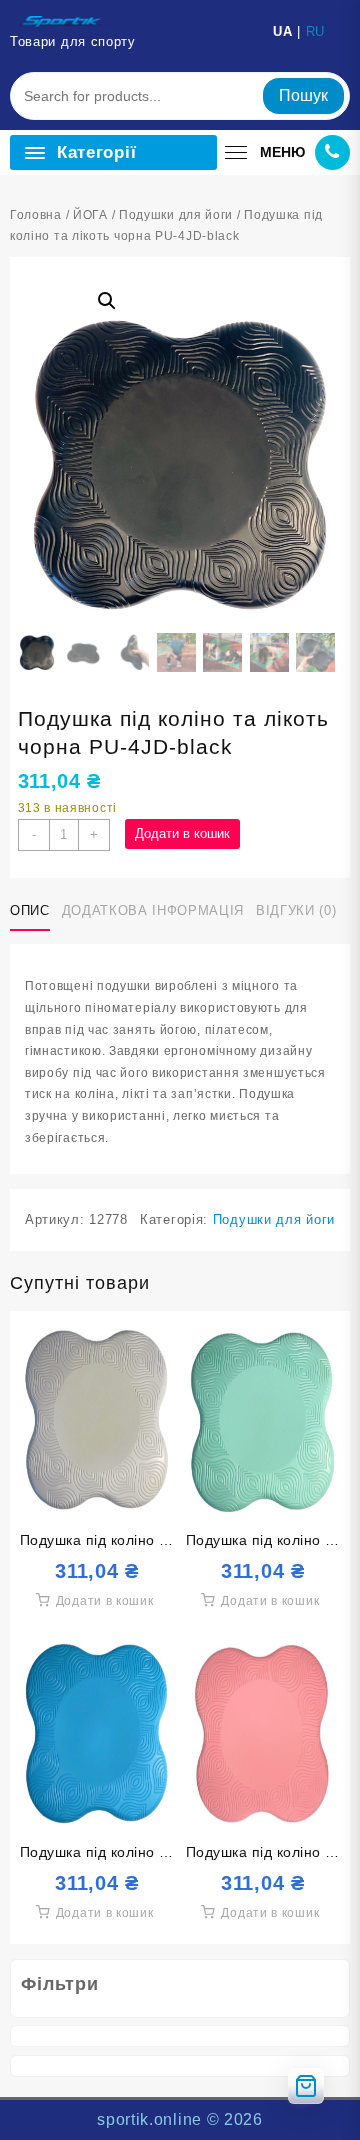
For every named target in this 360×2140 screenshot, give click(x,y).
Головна (36, 215)
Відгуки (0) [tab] (296, 910)
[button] (107, 301)
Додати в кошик (182, 833)
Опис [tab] (30, 910)
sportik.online (149, 2119)
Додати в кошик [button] (105, 1601)
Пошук (303, 95)
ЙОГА (90, 215)
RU (315, 31)
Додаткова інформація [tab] (153, 910)
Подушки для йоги (176, 215)
